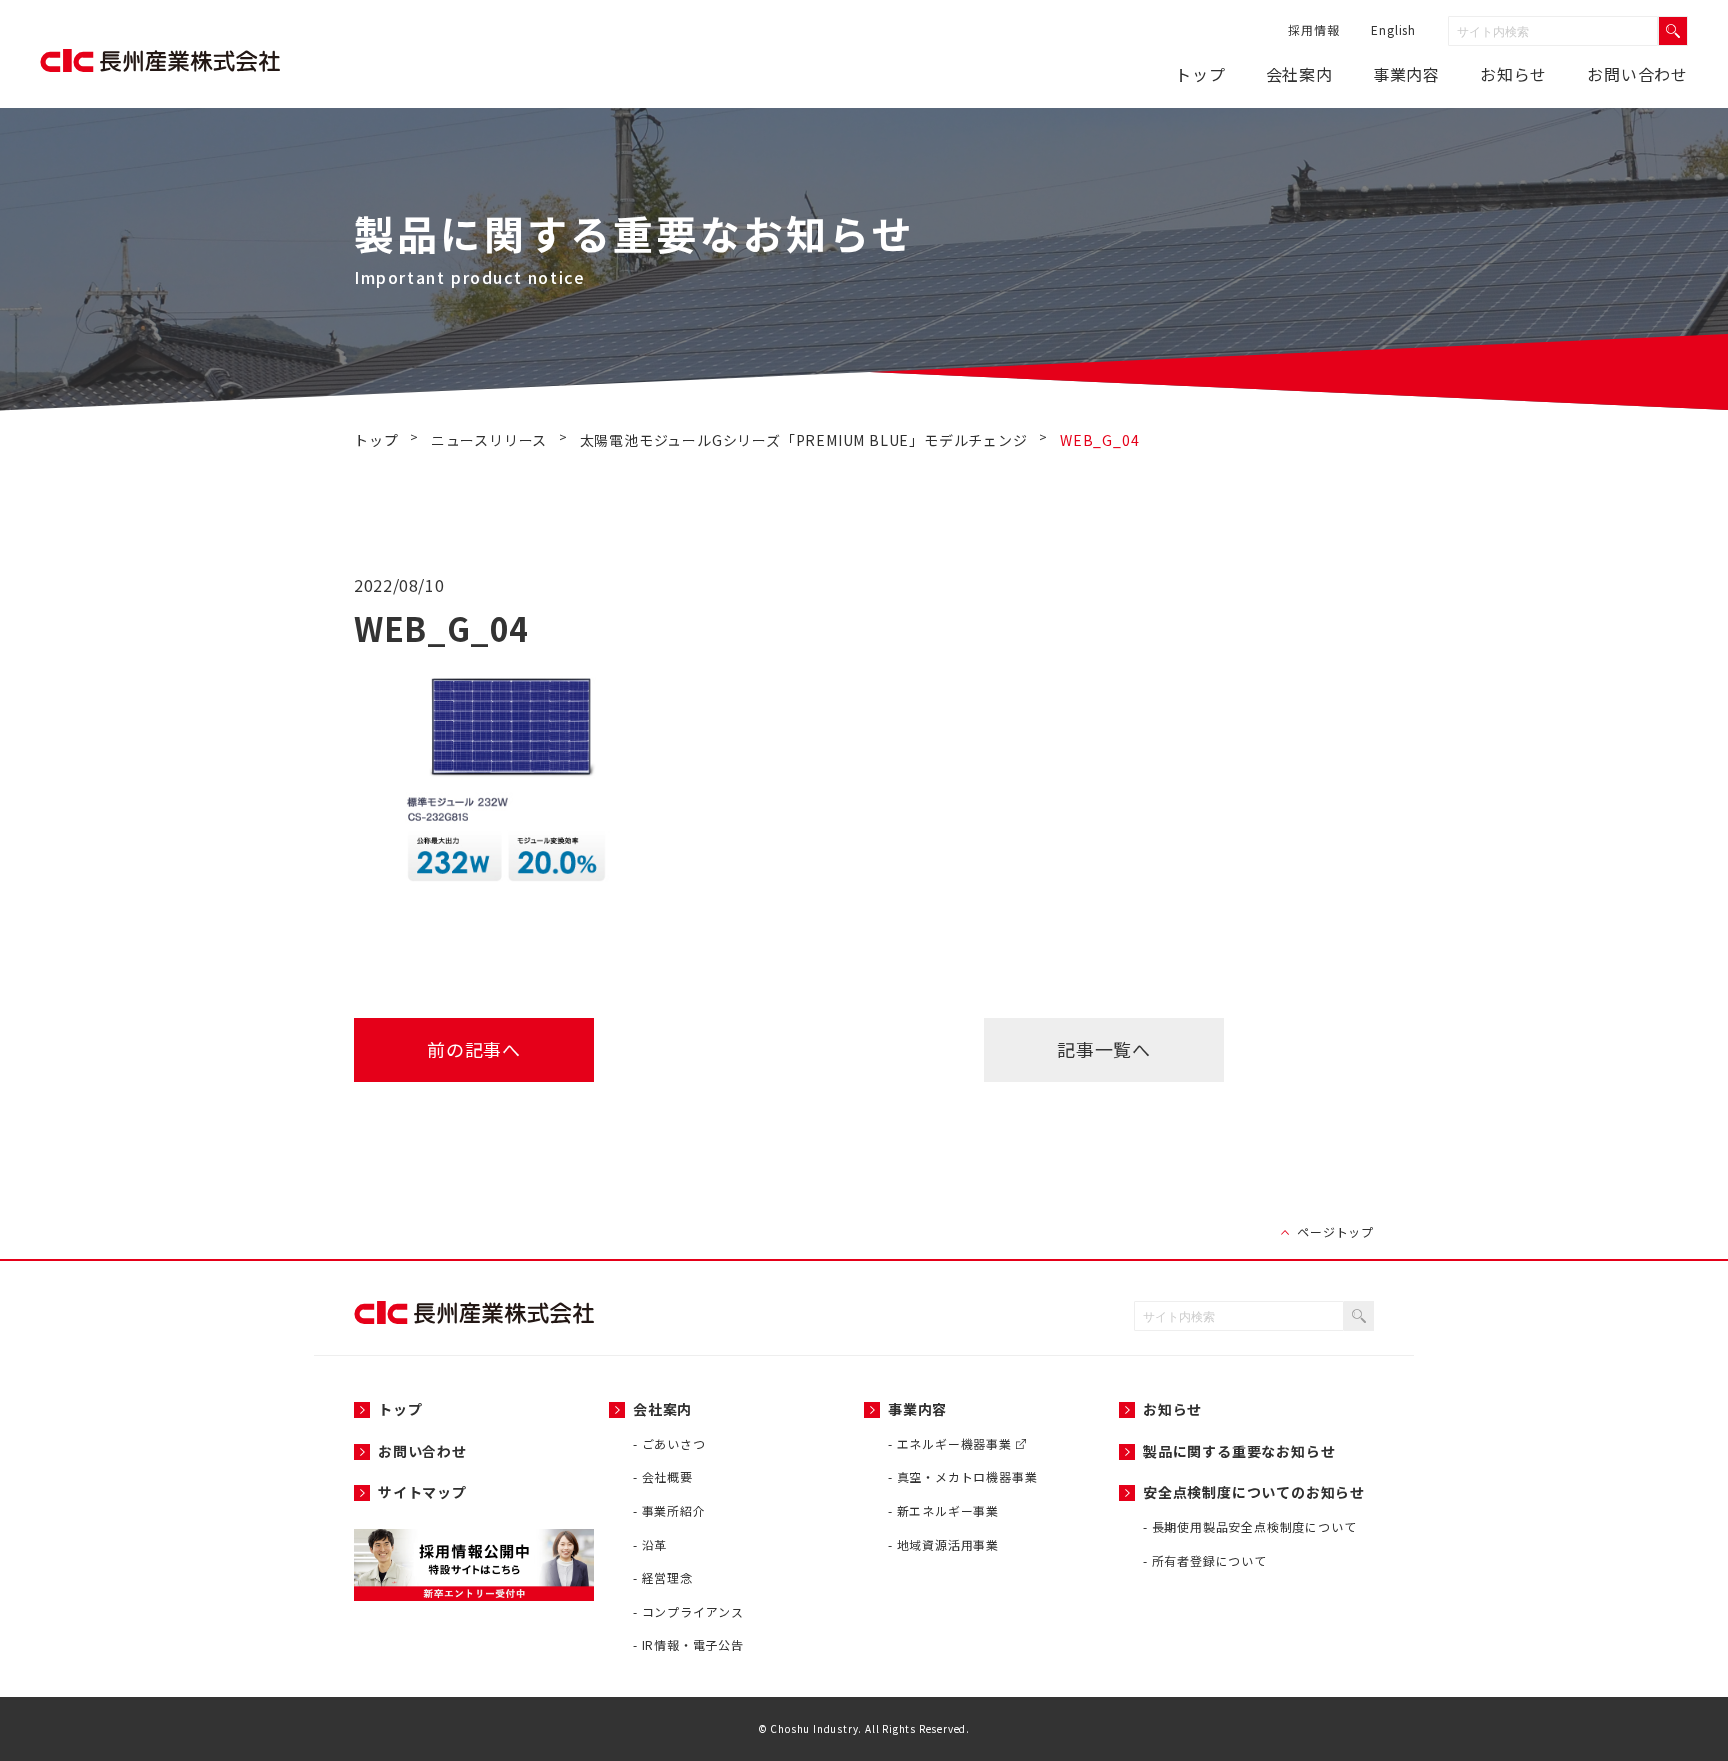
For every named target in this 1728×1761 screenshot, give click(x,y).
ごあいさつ (674, 1443)
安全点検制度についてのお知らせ (1254, 1492)
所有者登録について (1209, 1560)
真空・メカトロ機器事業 (967, 1476)
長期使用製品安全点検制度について (1254, 1526)
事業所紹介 (674, 1510)
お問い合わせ (1637, 74)
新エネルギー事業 (948, 1510)
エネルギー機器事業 (956, 1443)
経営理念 (667, 1577)
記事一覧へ (1103, 1049)
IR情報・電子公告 (693, 1644)
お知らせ (1172, 1409)
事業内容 (1406, 74)
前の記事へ (473, 1049)
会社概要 (667, 1476)
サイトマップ (422, 1492)
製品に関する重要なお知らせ (1239, 1451)
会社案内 (1299, 74)
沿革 (654, 1544)
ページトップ (1335, 1231)
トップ (1200, 74)
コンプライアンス (693, 1611)
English (1393, 29)
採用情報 (1313, 29)
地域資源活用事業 (948, 1544)
